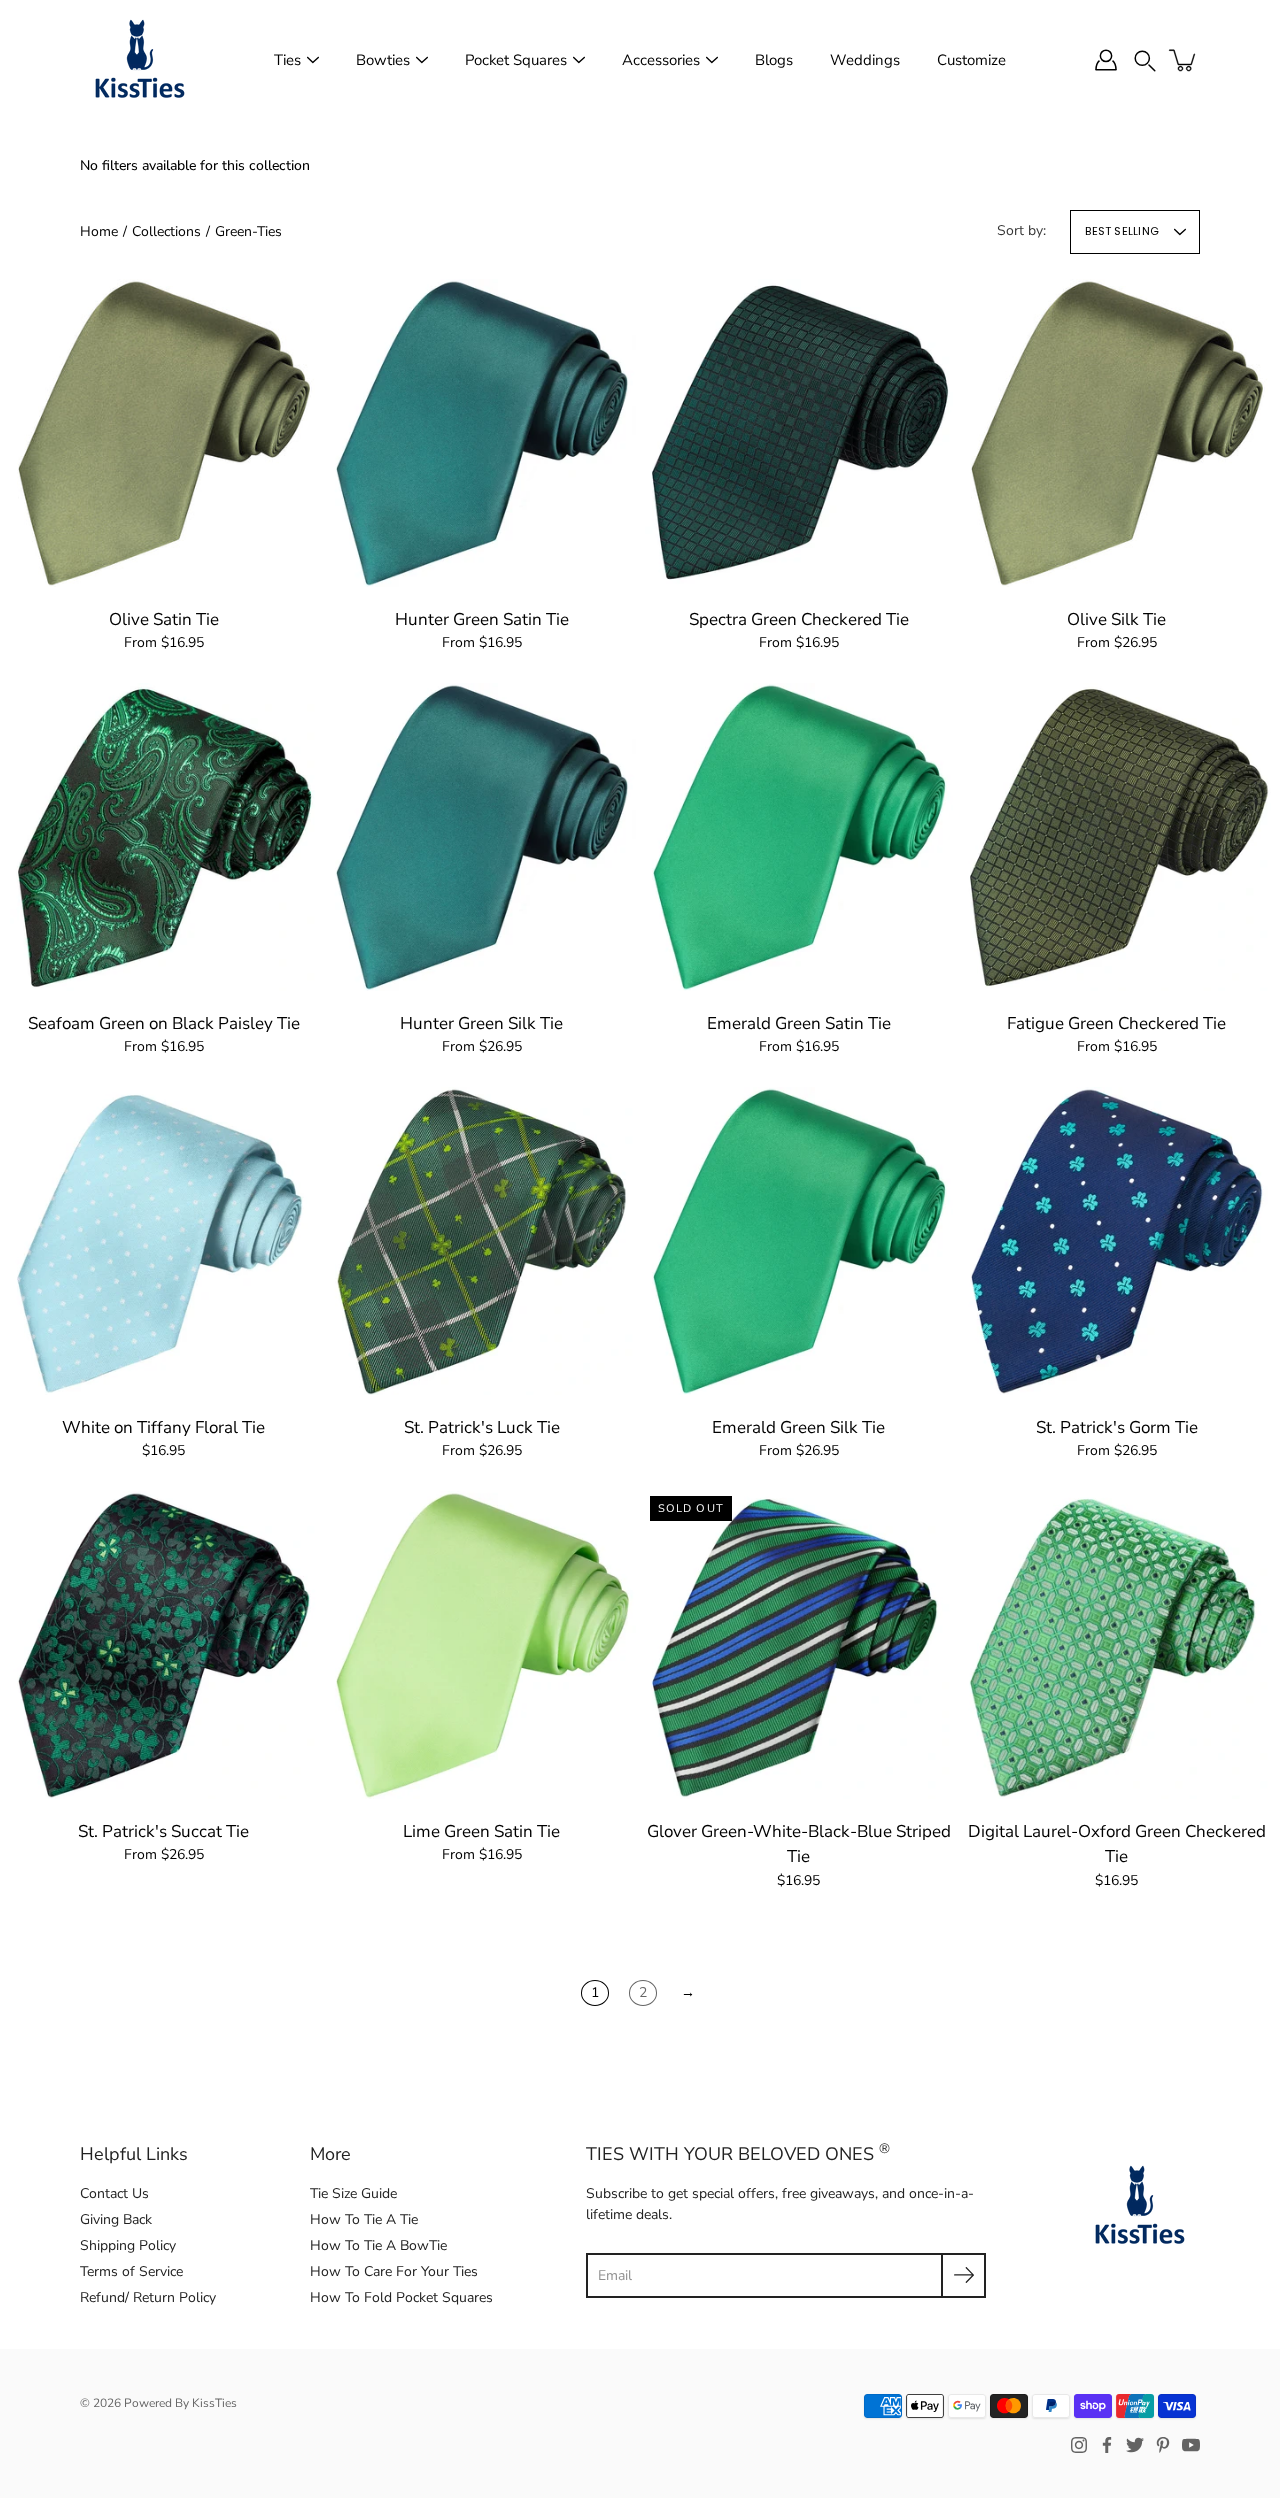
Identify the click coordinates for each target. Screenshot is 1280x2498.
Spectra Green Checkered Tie (799, 618)
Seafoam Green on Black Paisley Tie (164, 1022)
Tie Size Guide (353, 2193)
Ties (287, 60)
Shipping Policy (128, 2245)
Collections (166, 231)
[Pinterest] (1163, 2445)
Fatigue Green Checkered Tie (1116, 1022)
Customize (971, 60)
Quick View (164, 431)
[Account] (1106, 60)
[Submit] (963, 2275)
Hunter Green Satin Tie (481, 618)
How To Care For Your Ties (394, 2271)
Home (99, 231)
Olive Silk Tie (1116, 618)
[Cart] (1184, 60)
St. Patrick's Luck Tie (481, 1426)
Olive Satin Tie (164, 618)
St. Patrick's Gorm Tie (1116, 1426)
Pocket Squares (516, 60)
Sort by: (1021, 230)
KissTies (214, 2403)
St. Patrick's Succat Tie (163, 1830)
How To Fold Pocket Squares (401, 2297)
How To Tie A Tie (364, 2219)
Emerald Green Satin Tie (799, 1022)
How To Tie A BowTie (378, 2245)
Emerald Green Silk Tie (798, 1426)
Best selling (1122, 231)
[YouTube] (1191, 2445)
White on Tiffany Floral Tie (163, 1426)
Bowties (383, 60)
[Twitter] (1135, 2445)
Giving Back (116, 2219)
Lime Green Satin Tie (481, 1830)
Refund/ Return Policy (148, 2297)
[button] (1145, 59)
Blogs (774, 60)
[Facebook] (1107, 2445)
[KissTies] (140, 60)
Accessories (661, 60)
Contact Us (114, 2193)
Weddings (865, 60)
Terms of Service (131, 2271)
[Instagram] (1079, 2445)
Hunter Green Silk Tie (481, 1022)
